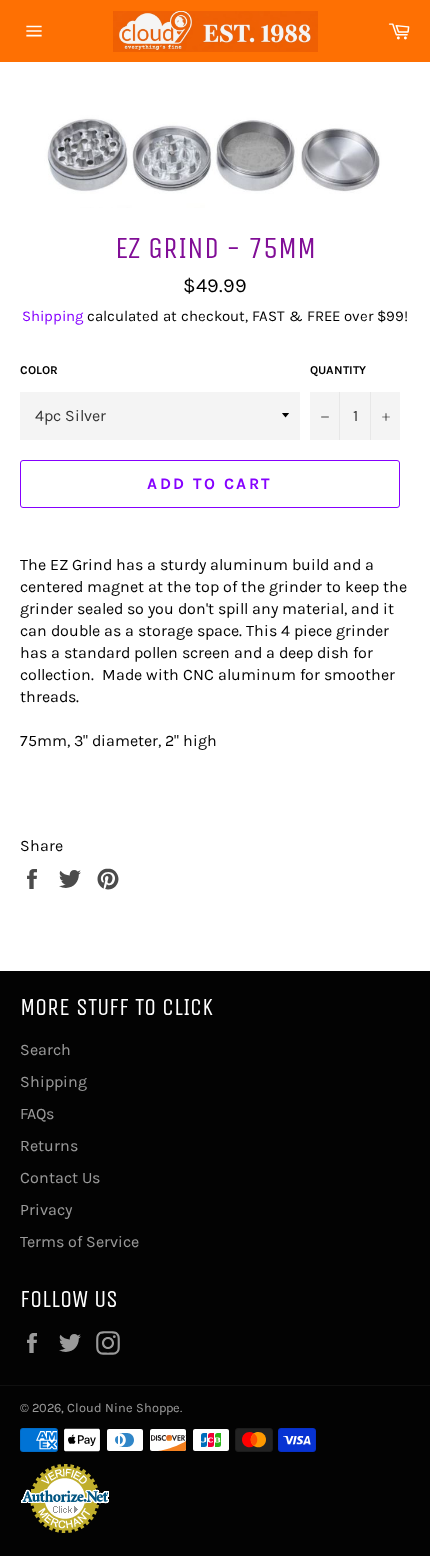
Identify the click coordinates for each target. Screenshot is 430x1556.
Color (39, 370)
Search (45, 1049)
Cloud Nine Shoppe (123, 1407)
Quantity (338, 370)
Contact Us (60, 1177)
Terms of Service (79, 1241)
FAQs (37, 1113)
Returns (49, 1145)
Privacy (46, 1209)
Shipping (52, 316)
